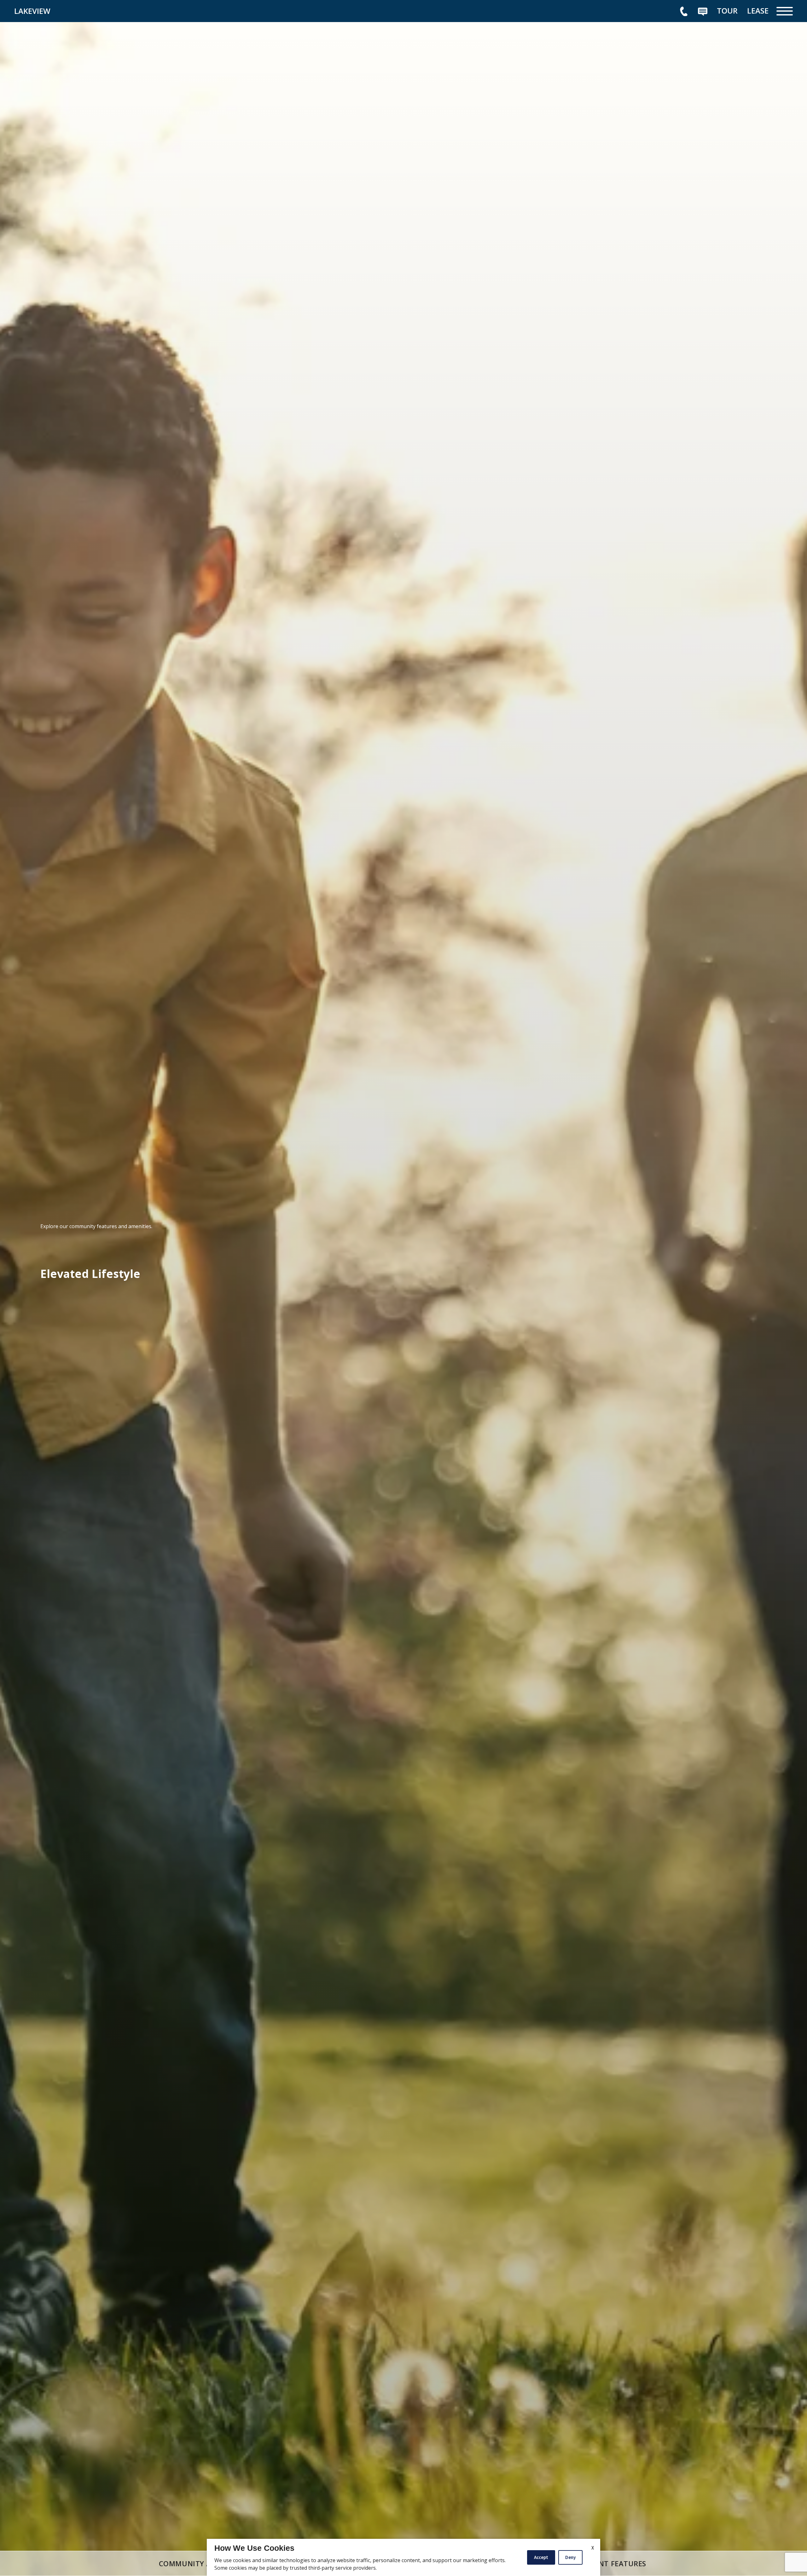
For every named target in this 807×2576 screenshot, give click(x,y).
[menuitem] (727, 11)
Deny (570, 2557)
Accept (541, 2557)
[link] (61, 11)
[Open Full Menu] (785, 11)
